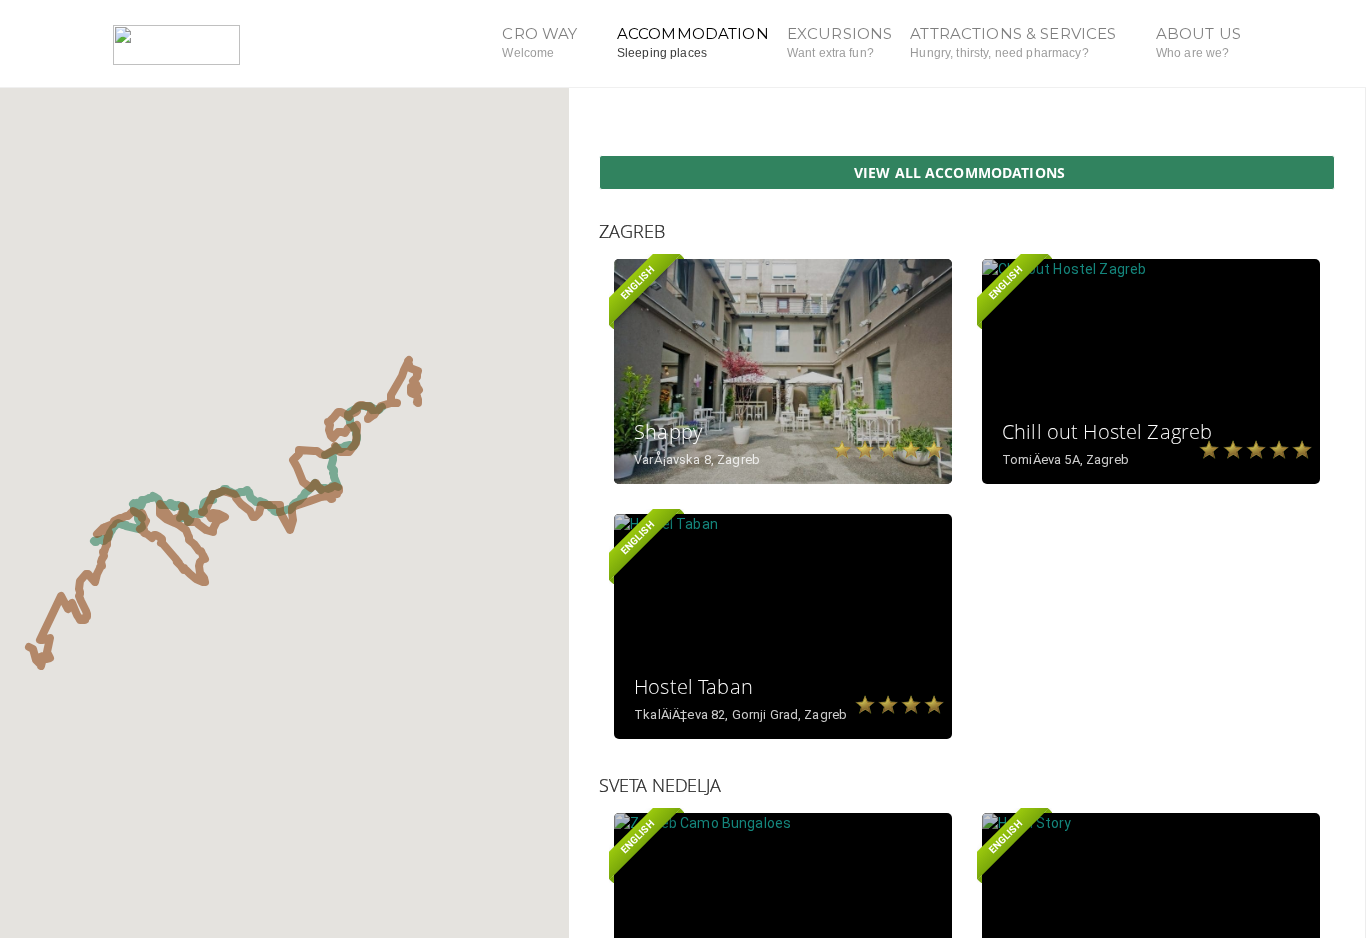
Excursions (839, 42)
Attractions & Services (1015, 42)
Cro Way (541, 42)
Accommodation (693, 42)
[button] (382, 406)
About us (1198, 42)
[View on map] (889, 290)
